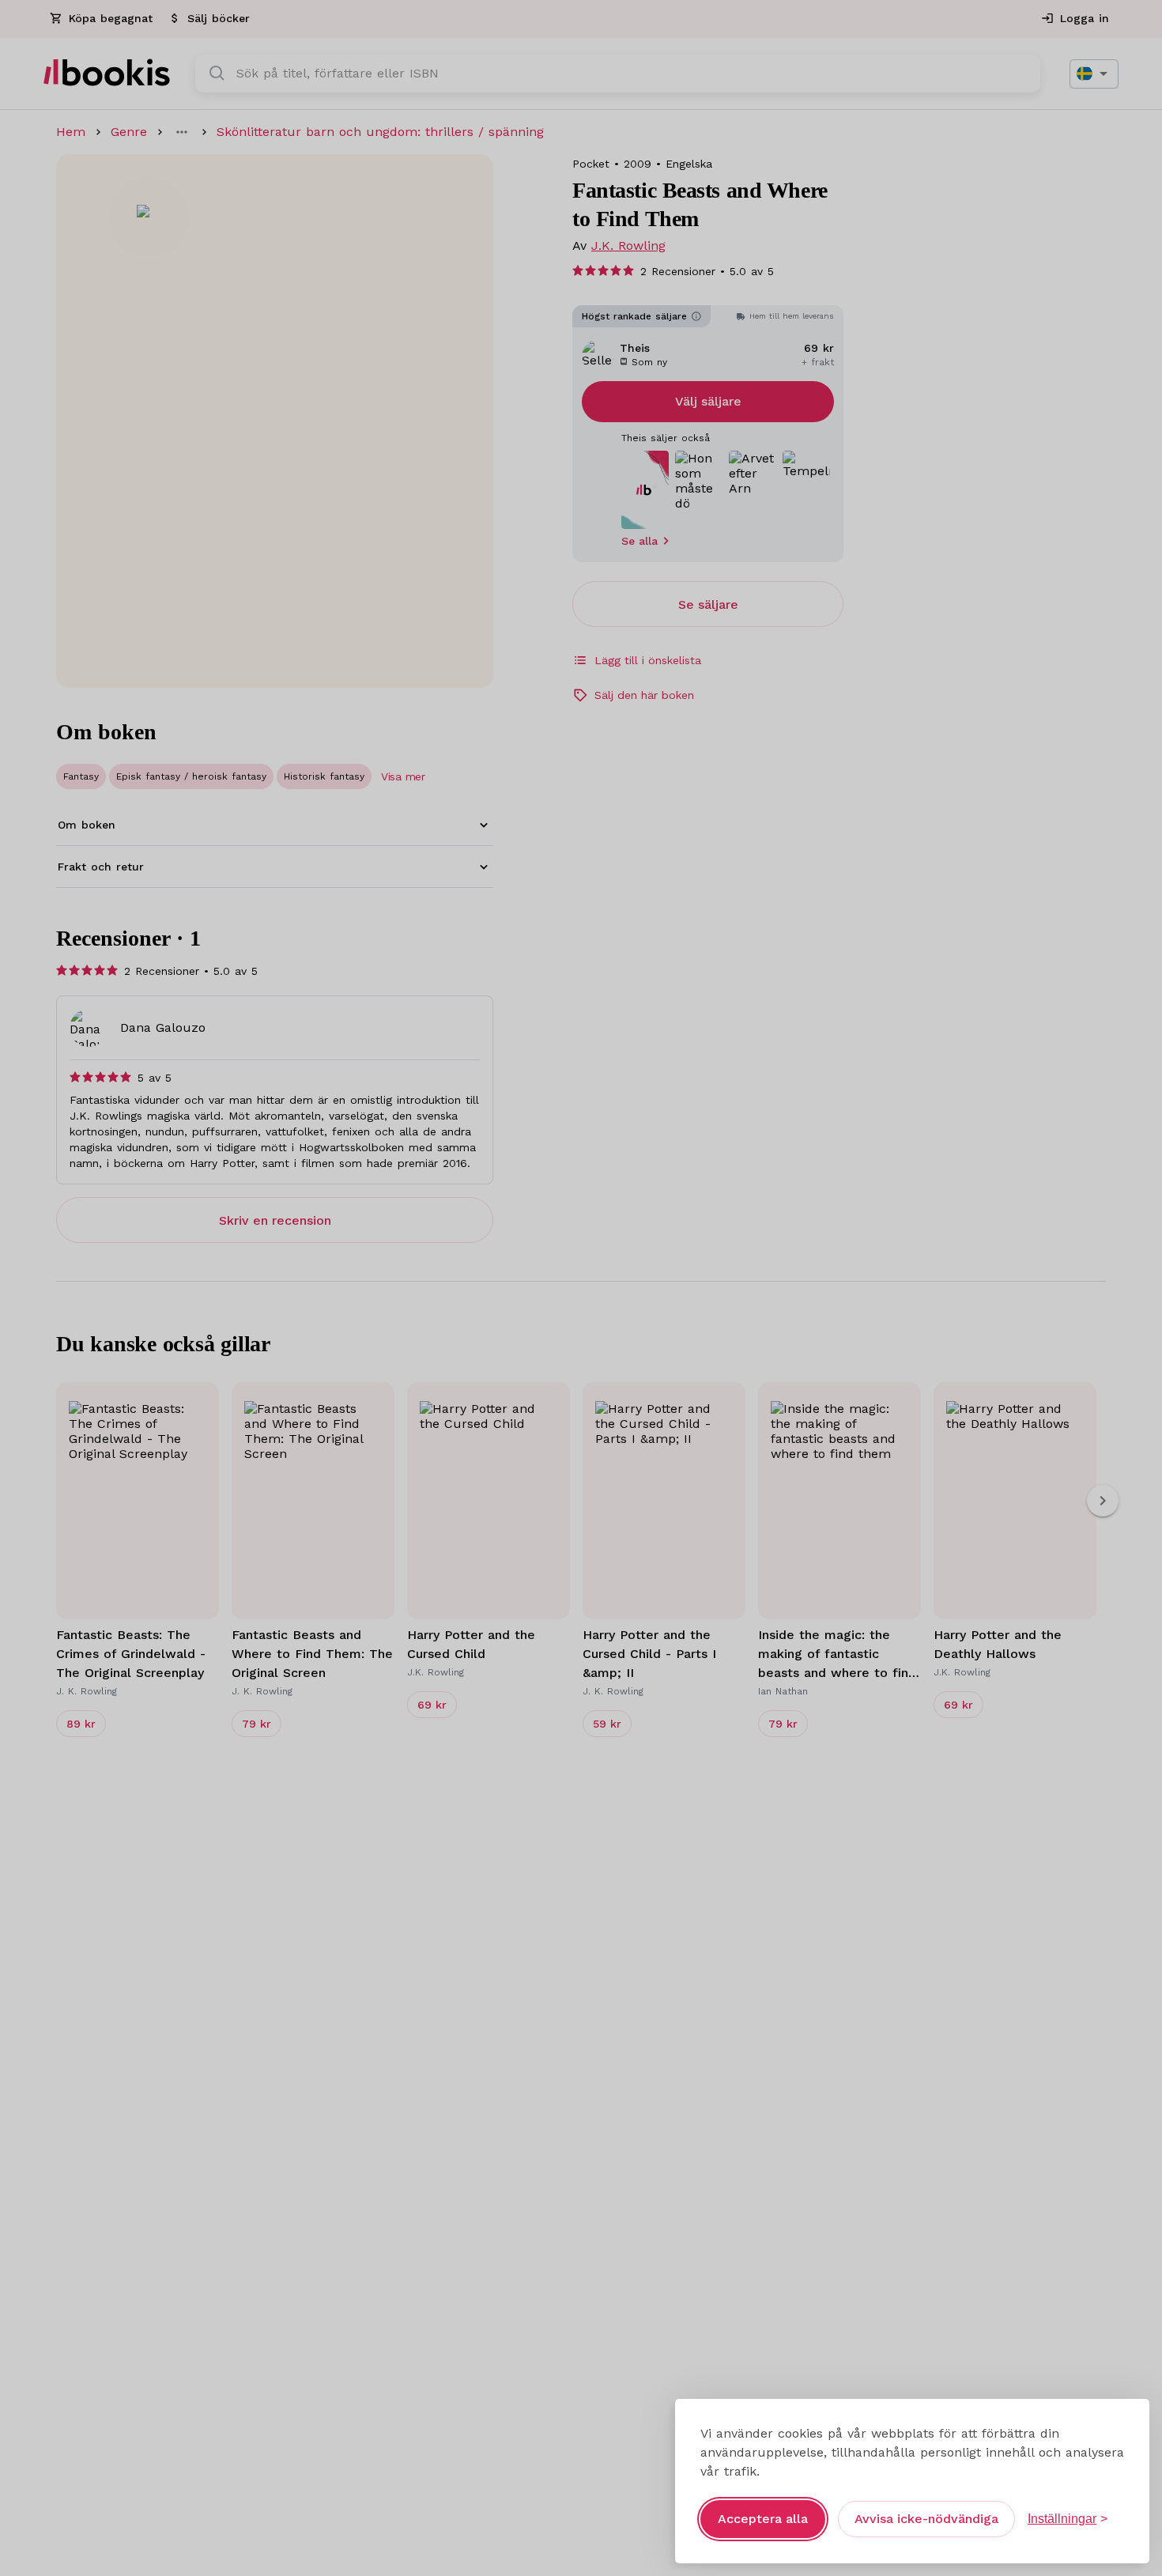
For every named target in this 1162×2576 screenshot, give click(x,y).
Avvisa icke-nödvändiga (926, 2519)
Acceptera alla (763, 2519)
